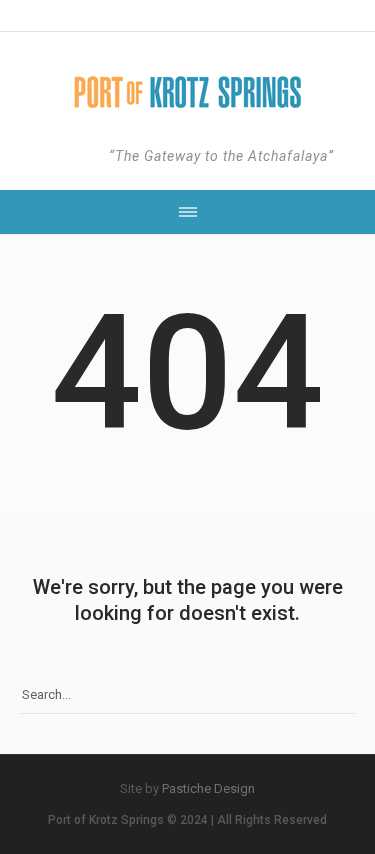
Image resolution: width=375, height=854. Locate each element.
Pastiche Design (208, 788)
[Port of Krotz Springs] (188, 92)
